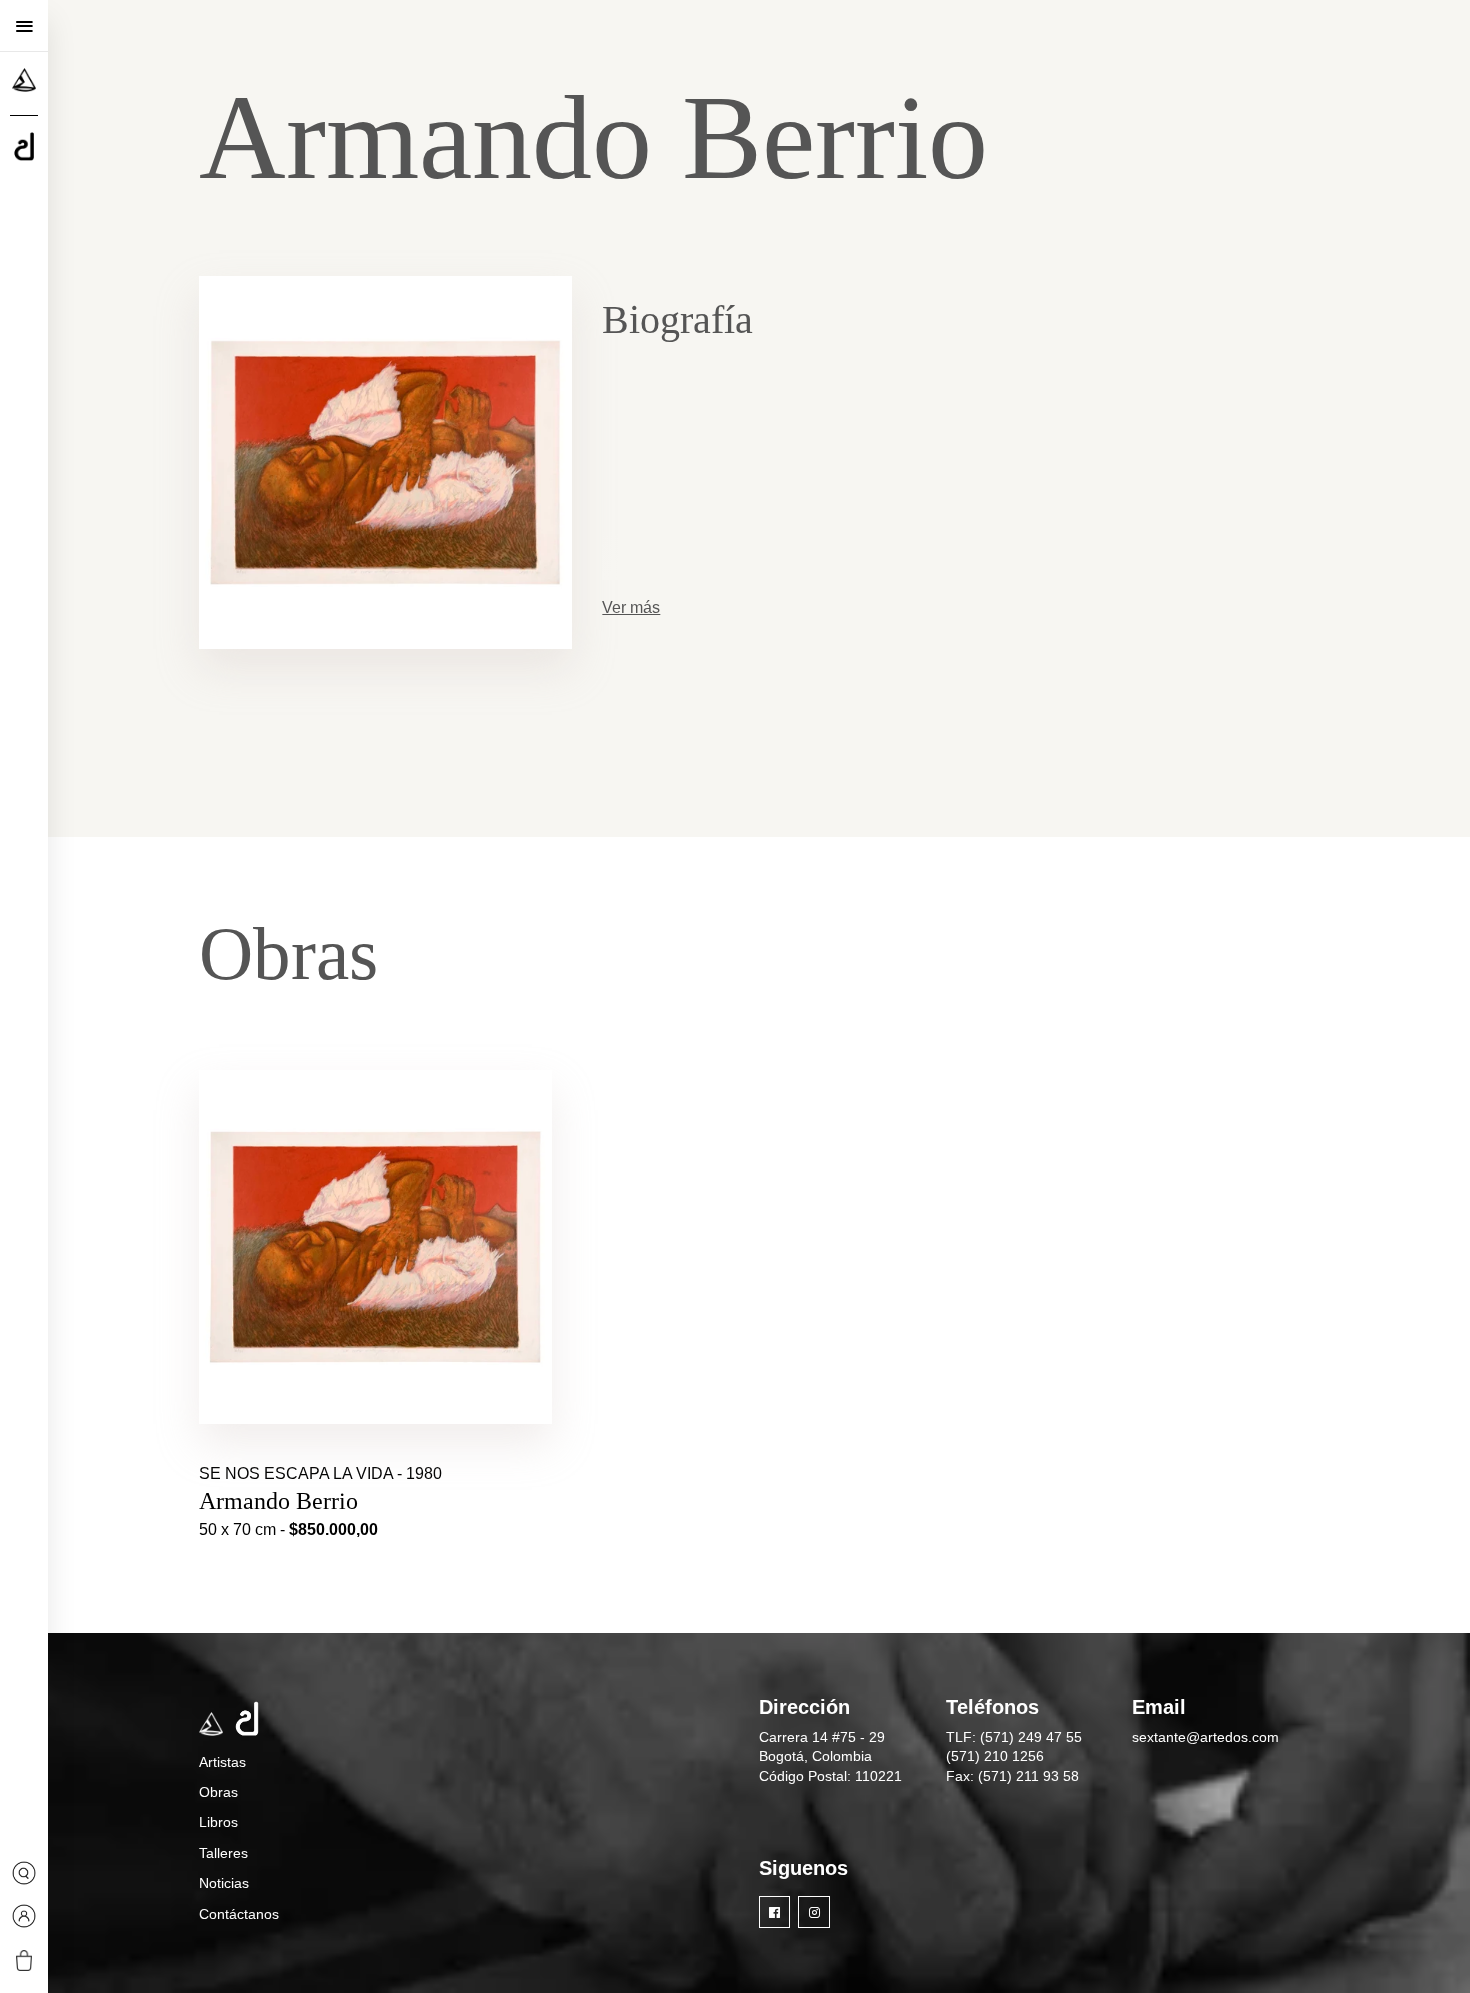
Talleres (223, 1853)
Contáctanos (239, 1914)
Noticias (224, 1883)
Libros (218, 1822)
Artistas (222, 1762)
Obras (218, 1792)
